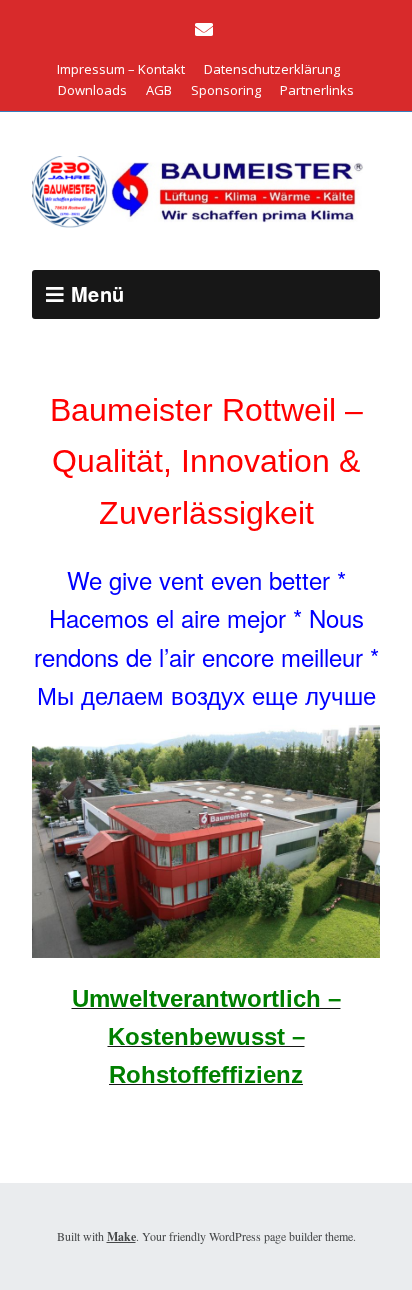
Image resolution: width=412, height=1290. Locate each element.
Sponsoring (226, 90)
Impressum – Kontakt (121, 69)
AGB (159, 90)
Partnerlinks (317, 90)
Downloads (92, 90)
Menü (98, 293)
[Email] (206, 29)
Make (121, 1236)
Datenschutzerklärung (272, 69)
